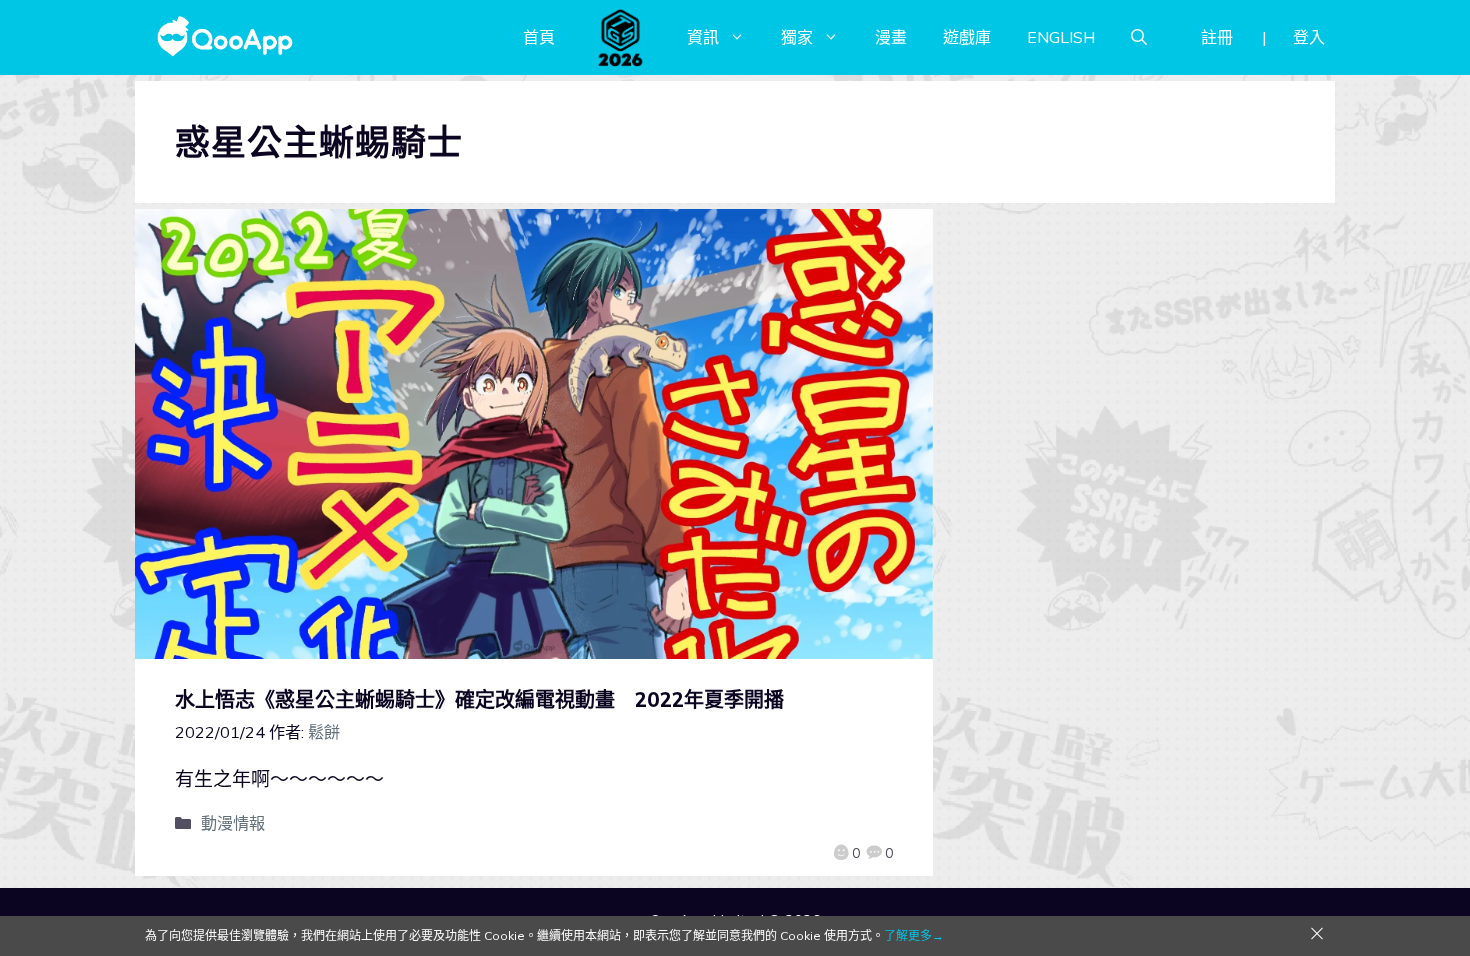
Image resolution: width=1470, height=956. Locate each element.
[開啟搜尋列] (1139, 37)
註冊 (1217, 37)
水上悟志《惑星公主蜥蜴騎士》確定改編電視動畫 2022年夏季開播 (479, 699)
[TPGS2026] (621, 37)
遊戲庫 (967, 37)
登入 (1309, 37)
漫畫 (891, 37)
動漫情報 (233, 823)
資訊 (703, 37)
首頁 (539, 37)
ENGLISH (1061, 37)
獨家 (797, 37)
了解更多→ (914, 935)
